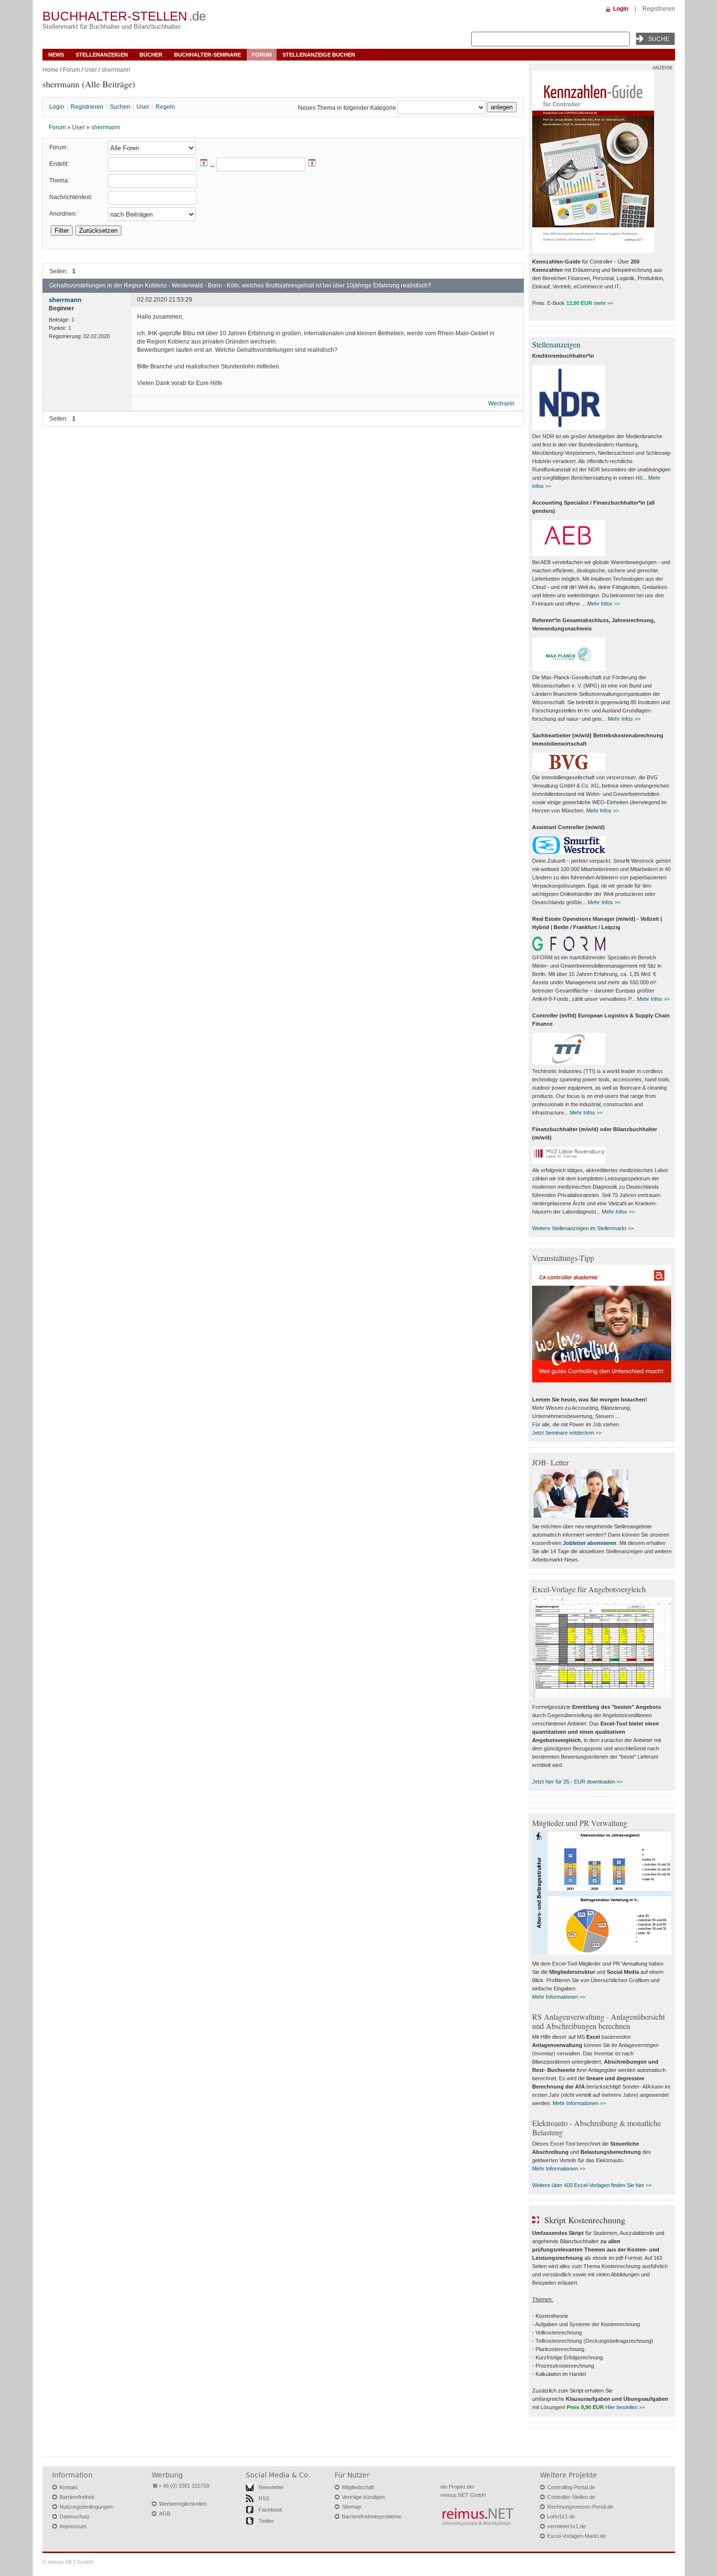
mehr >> (603, 303)
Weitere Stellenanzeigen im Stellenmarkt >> (583, 1228)
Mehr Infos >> (604, 604)
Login (621, 9)
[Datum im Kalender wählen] (204, 165)
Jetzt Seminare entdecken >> (567, 1433)
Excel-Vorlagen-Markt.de (577, 2536)
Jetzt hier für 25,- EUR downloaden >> (577, 1782)
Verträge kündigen (363, 2497)
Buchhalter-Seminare (208, 55)
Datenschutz (75, 2516)
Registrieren (659, 9)
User (91, 70)
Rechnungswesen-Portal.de (580, 2507)
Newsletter (271, 2487)
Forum (262, 55)
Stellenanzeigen (102, 55)
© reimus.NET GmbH (68, 2562)
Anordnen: (63, 214)
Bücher (151, 55)
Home (50, 70)
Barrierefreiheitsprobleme (372, 2516)
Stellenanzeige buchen (319, 55)
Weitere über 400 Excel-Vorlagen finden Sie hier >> (592, 2185)
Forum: (59, 147)
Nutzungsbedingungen (86, 2507)
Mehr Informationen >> (559, 1997)
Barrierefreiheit (77, 2497)
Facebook (270, 2510)
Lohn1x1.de (561, 2516)
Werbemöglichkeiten (183, 2504)
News (56, 55)
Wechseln (501, 404)
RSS (264, 2498)
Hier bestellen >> (625, 2407)
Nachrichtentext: (71, 197)
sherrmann (116, 70)
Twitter (266, 2521)
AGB (165, 2514)
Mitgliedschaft (358, 2487)
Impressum (73, 2526)
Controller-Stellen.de (571, 2497)
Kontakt (69, 2487)
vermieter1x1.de (567, 2526)
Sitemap (351, 2507)
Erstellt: (59, 164)
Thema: (59, 181)
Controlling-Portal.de (571, 2487)
